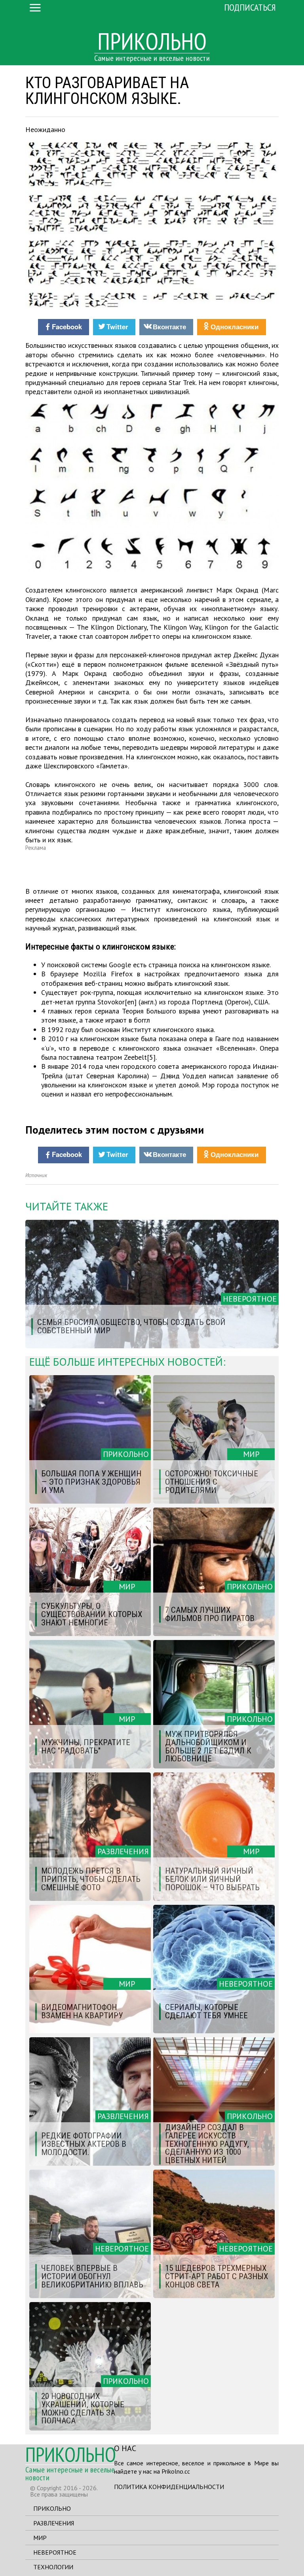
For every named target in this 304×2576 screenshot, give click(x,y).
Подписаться (250, 7)
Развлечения (54, 2523)
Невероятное (55, 2552)
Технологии (53, 2567)
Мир (40, 2538)
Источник (36, 1175)
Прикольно (52, 2508)
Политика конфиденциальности (169, 2487)
